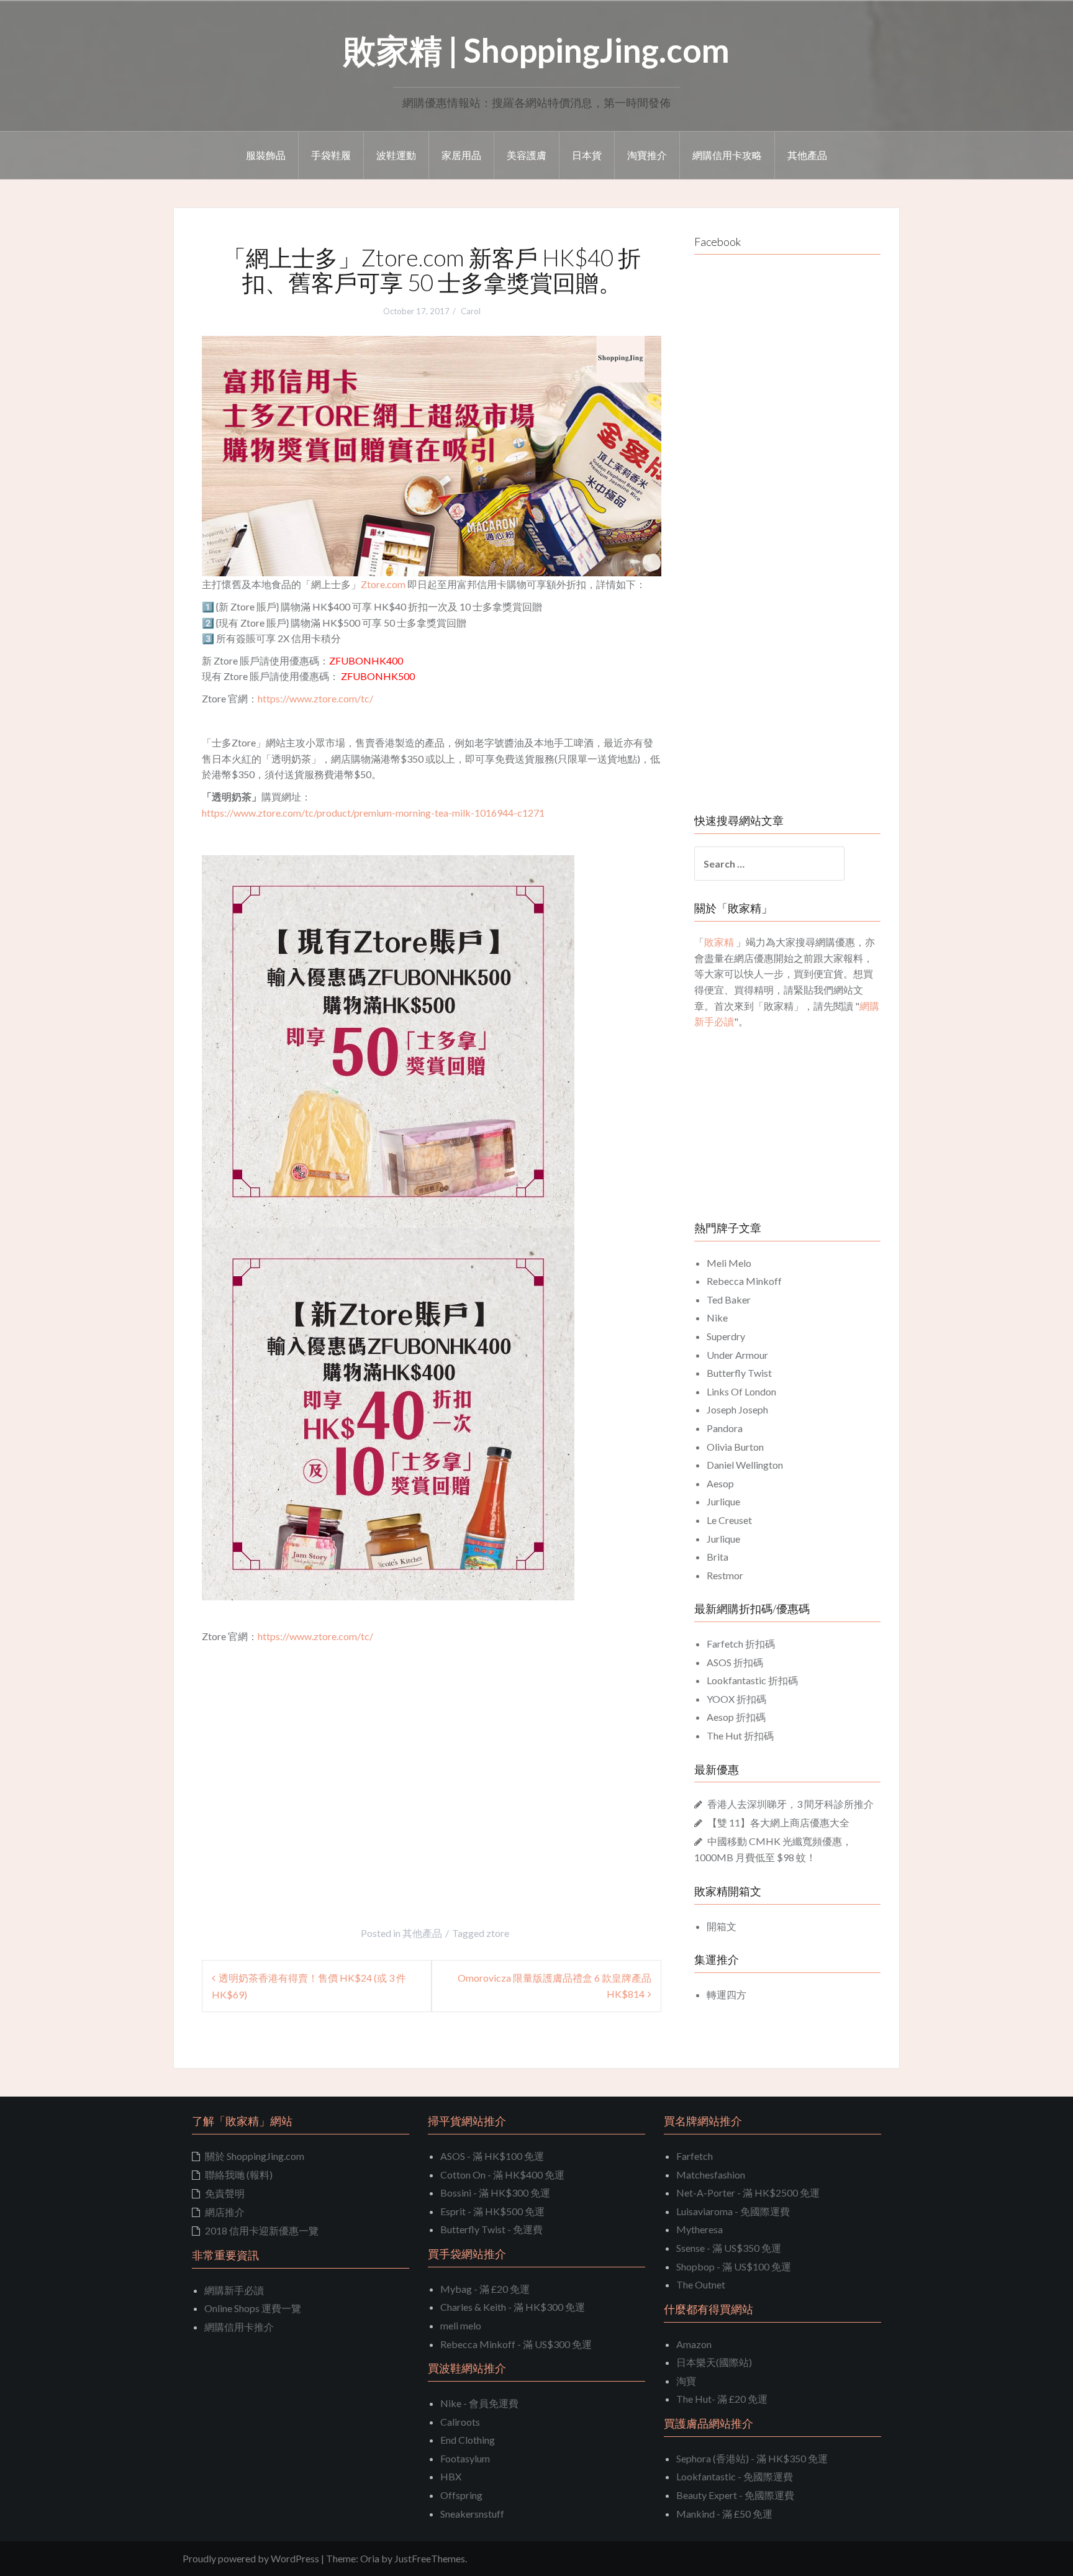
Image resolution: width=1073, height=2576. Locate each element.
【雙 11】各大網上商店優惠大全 (778, 1822)
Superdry (726, 1336)
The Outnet (701, 2284)
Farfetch (695, 2156)
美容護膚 (527, 155)
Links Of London (741, 1391)
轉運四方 (727, 1994)
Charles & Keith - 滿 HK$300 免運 (513, 2307)
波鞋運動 (396, 155)
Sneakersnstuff (472, 2514)
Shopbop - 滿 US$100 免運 (734, 2266)
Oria (370, 2558)
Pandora (725, 1428)
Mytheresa (699, 2229)
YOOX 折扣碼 (736, 1699)
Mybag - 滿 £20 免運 (485, 2289)
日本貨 (587, 155)
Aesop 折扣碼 (736, 1717)
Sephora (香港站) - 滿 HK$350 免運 (752, 2458)
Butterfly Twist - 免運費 (491, 2229)
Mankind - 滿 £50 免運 (724, 2514)
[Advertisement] (306, 1782)
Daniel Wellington (745, 1465)
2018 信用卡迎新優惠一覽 (262, 2230)
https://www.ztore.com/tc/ (315, 698)
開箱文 (722, 1926)
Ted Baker (729, 1299)
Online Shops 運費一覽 (253, 2308)
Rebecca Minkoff (744, 1281)
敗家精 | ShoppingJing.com (536, 50)
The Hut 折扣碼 (740, 1735)
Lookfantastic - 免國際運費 (735, 2476)
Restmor (725, 1575)
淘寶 (686, 2381)
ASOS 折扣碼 (735, 1662)
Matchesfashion (711, 2175)
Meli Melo (729, 1263)
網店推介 (225, 2212)
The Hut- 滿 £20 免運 (722, 2399)
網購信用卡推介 (239, 2327)
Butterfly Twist (739, 1373)
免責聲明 (225, 2193)
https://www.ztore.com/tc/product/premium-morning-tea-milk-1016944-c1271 (373, 813)
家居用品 (461, 155)
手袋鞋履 (331, 155)
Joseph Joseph (737, 1409)
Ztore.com (383, 584)
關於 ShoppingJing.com (255, 2156)
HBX (451, 2476)
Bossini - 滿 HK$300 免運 (495, 2193)
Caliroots (460, 2422)
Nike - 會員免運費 (479, 2403)
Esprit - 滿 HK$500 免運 (492, 2211)
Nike (717, 1317)
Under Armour (737, 1355)
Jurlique (723, 1501)
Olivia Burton (735, 1447)
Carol (471, 311)
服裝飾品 (266, 155)
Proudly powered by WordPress (251, 2558)
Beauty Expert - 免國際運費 (735, 2495)
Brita (718, 1557)
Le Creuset (729, 1520)
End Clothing (468, 2440)
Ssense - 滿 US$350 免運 (729, 2248)
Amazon (694, 2344)
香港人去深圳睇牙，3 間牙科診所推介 (790, 1804)
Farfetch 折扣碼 (741, 1644)
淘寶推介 (647, 155)
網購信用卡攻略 (727, 155)
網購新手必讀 (234, 2290)
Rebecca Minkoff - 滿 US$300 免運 (516, 2344)
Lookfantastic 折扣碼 (752, 1680)
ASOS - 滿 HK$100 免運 (492, 2156)
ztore (498, 1933)
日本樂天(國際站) (714, 2362)
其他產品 (807, 155)
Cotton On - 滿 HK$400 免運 (502, 2175)
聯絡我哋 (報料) (239, 2175)
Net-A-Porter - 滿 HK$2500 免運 (748, 2193)
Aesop (720, 1483)
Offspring (461, 2495)
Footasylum (465, 2458)
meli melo (461, 2325)
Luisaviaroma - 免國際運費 (733, 2211)
